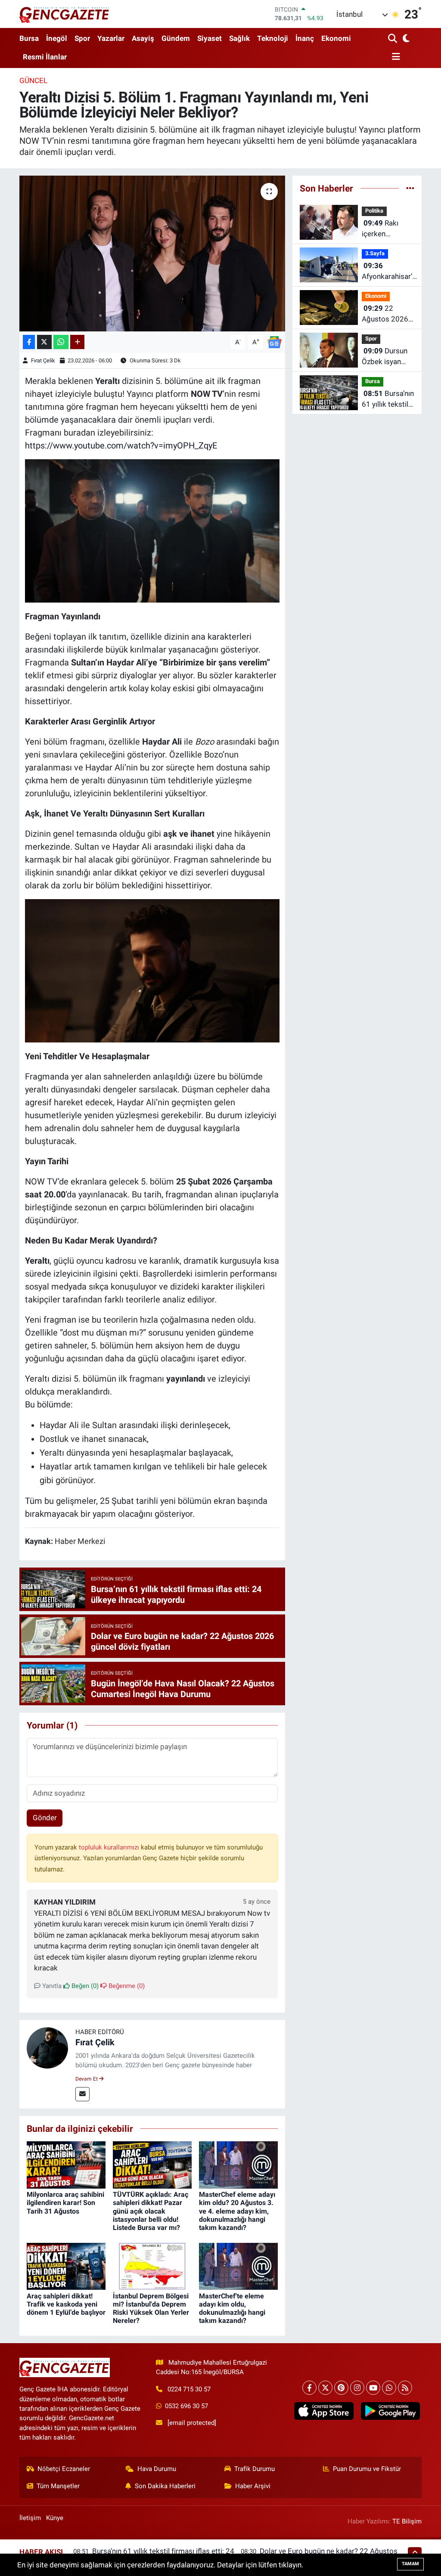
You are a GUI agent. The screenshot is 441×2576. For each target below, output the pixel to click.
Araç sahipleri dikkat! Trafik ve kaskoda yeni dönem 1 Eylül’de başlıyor (66, 2304)
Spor (82, 38)
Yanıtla (51, 1986)
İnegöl (57, 38)
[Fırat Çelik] (47, 2047)
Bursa (29, 38)
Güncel (33, 80)
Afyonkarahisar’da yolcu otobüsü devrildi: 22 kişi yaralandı (391, 272)
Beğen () (84, 1986)
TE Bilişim (407, 2521)
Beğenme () (126, 1986)
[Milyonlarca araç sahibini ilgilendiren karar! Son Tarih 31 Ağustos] (66, 2165)
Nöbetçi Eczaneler (64, 2469)
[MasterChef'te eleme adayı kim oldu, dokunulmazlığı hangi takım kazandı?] (238, 2266)
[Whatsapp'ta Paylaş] (61, 342)
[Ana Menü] (394, 57)
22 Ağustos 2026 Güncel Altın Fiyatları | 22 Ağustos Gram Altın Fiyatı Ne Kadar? (385, 314)
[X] (325, 2388)
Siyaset (210, 38)
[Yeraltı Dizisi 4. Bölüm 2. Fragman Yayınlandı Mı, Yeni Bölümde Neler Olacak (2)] (152, 530)
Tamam (410, 2564)
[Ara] (393, 39)
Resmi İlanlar (45, 57)
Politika (374, 211)
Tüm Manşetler (58, 2486)
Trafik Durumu (255, 2469)
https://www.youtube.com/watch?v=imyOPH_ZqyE (121, 445)
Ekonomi (336, 38)
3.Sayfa (375, 253)
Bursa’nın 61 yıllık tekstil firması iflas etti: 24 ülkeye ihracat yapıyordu (388, 400)
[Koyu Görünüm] (405, 39)
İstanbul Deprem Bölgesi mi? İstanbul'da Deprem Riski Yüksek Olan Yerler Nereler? (151, 2309)
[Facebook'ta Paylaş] (29, 342)
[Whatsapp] (389, 2388)
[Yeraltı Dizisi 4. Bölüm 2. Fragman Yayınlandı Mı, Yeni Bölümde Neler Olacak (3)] (152, 970)
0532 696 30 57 (186, 2406)
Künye (55, 2518)
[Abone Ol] (274, 341)
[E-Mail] (82, 2094)
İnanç (305, 38)
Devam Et (87, 2079)
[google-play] (390, 2411)
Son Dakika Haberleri (165, 2486)
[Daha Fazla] (77, 342)
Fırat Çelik (43, 360)
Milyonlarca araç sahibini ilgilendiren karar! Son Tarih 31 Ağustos (65, 2203)
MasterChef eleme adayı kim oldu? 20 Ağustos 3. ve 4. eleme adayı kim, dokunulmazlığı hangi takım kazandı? (237, 2211)
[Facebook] (309, 2388)
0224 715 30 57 (189, 2389)
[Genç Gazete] (65, 14)
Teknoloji (273, 38)
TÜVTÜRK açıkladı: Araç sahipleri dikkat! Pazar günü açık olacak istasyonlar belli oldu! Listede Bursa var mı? (151, 2211)
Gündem (176, 38)
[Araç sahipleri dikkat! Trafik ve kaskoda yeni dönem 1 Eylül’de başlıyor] (66, 2266)
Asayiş (143, 38)
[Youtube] (373, 2388)
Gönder (45, 1818)
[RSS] (405, 2388)
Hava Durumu (157, 2469)
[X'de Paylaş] (44, 342)
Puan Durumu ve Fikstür (367, 2469)
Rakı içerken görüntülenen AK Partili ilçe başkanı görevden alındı (387, 229)
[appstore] (324, 2411)
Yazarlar (111, 38)
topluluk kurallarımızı (110, 1847)
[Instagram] (357, 2388)
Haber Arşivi (253, 2486)
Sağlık (239, 38)
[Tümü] (410, 188)
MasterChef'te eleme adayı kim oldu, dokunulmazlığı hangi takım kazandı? (232, 2309)
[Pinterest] (341, 2388)
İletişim (30, 2518)
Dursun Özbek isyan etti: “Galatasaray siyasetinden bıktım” (385, 357)
